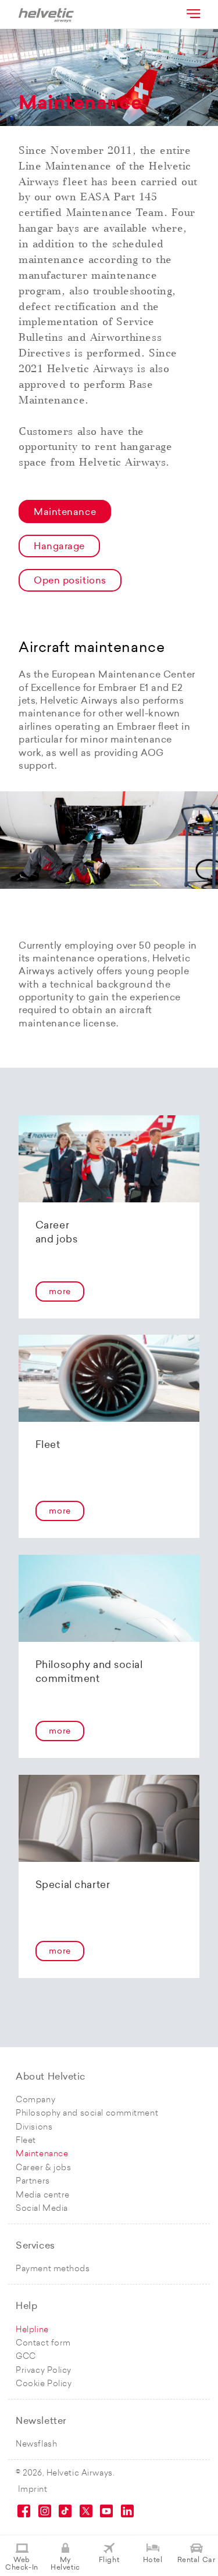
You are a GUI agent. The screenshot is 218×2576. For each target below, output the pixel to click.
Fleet (26, 2141)
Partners (33, 2182)
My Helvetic (65, 2564)
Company (35, 2100)
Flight (109, 2560)
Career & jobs (43, 2168)
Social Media (42, 2209)
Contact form (43, 2343)
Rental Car (196, 2560)
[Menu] (192, 13)
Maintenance (65, 513)
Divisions (34, 2128)
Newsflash (36, 2445)
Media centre (43, 2195)
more (60, 1292)
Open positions (70, 581)
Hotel (153, 2560)
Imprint (33, 2490)
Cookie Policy (44, 2384)
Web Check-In (22, 2564)
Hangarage (59, 547)
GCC (26, 2357)
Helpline (32, 2330)
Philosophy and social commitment (87, 2114)
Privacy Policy (44, 2371)
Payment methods (53, 2269)
